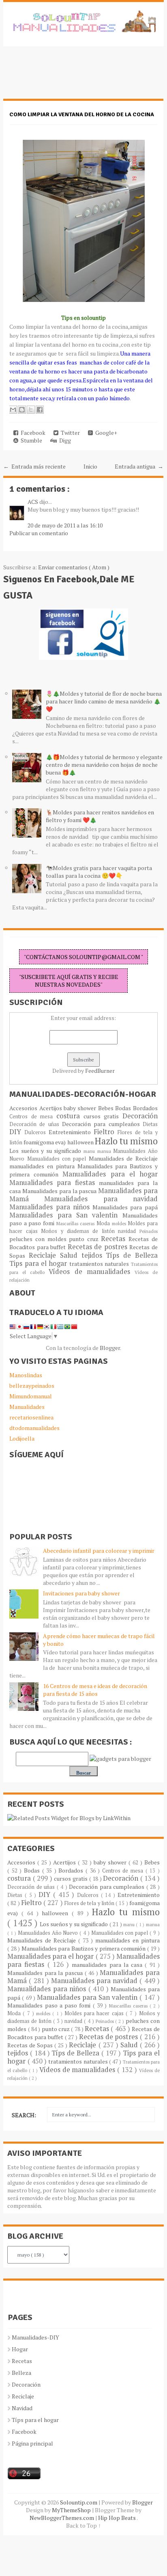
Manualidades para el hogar (110, 1174)
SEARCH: (24, 2115)
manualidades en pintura (43, 1166)
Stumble (30, 440)
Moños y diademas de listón (79, 1231)
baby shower (81, 1108)
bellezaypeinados (32, 1386)
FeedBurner (100, 1071)
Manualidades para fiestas (54, 1183)
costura (70, 1116)
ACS (33, 502)
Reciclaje (44, 1255)
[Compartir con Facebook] (40, 410)
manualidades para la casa (108, 1965)
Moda (104, 1223)
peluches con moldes (39, 1239)
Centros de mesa (33, 1117)
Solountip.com (79, 2502)
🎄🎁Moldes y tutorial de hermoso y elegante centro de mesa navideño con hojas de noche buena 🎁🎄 (104, 765)
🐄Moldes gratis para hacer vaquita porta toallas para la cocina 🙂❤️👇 (99, 872)
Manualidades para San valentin (66, 1215)
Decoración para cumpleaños (102, 1124)
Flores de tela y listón (90, 1903)
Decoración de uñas (36, 1124)
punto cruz (85, 1239)
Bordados (145, 1108)
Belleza (21, 2373)
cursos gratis (103, 1116)
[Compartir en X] (31, 410)
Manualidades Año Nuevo (49, 1933)
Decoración (140, 1116)
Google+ (105, 433)
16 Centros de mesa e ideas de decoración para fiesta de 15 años (95, 1690)
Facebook (32, 433)
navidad (129, 1231)
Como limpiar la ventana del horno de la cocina (82, 114)
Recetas (115, 1239)
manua (105, 1151)
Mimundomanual (31, 1396)
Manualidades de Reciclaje (123, 1158)
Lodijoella (22, 1438)
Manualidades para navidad (101, 1199)
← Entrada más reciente (34, 466)
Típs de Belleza (132, 1255)
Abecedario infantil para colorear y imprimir (99, 1551)
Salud (71, 1255)
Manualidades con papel (58, 1159)
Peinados (149, 1231)
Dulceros (36, 1132)
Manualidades (27, 1407)
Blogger (110, 1348)
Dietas (150, 1124)
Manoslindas (26, 1375)
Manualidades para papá (125, 1207)
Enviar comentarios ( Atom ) (74, 567)
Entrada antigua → (139, 466)
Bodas (124, 1108)
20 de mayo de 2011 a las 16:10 (65, 525)
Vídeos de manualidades (91, 1272)
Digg (64, 440)
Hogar (20, 2349)
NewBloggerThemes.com (62, 2518)
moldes (120, 1223)
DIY (17, 1132)
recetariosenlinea (31, 1417)
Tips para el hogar (39, 1263)
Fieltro (106, 1132)
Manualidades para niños (51, 1207)
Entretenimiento (71, 1132)
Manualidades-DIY (35, 2337)
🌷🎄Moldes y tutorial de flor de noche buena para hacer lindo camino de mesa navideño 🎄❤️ (104, 701)
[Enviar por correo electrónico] (13, 410)
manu (90, 1151)
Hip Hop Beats (117, 2518)
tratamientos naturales (100, 1264)
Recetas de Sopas (31, 2045)
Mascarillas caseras (76, 1223)
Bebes (107, 1108)
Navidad (22, 2408)
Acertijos (51, 1108)
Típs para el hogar (35, 2420)
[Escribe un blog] (22, 410)
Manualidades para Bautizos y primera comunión (84, 1948)
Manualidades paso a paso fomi (50, 2005)
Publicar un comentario (39, 533)
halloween (81, 1142)
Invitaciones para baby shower (81, 1593)
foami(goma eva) (45, 1142)
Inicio (90, 466)
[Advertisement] (68, 77)
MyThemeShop (72, 2510)
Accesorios (24, 1108)
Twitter (69, 433)
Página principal (32, 2443)
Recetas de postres (99, 1247)
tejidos (94, 1255)
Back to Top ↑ (83, 2525)
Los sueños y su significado (46, 1151)
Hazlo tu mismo (126, 1141)
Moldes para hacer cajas (95, 2013)
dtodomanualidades (34, 1428)
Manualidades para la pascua (60, 1191)
